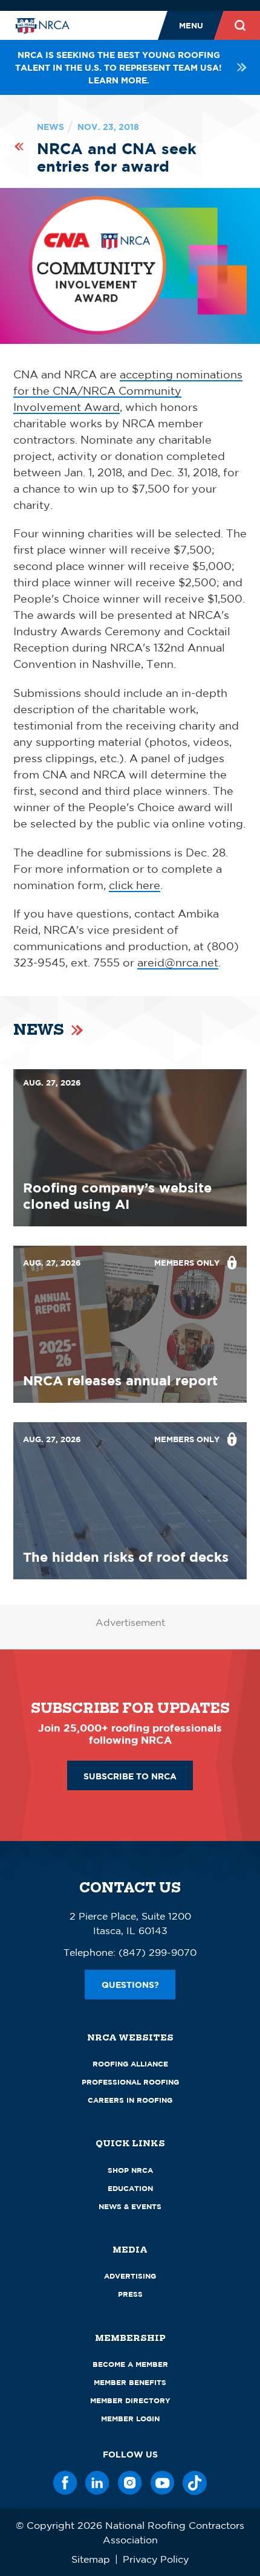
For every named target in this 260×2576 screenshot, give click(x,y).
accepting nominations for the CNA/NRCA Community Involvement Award (128, 390)
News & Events (130, 2206)
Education (130, 2188)
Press (130, 2294)
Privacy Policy (156, 2559)
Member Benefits (130, 2382)
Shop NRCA (130, 2170)
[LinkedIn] (97, 2483)
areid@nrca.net (178, 962)
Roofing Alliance (130, 2064)
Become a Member (130, 2364)
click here (135, 885)
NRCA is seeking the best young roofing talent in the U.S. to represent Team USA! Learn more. (119, 67)
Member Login (130, 2419)
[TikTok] (195, 2483)
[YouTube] (163, 2483)
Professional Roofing (130, 2082)
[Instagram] (130, 2483)
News (50, 127)
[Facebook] (65, 2483)
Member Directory (130, 2400)
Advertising (130, 2276)
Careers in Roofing (130, 2100)
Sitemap (91, 2559)
